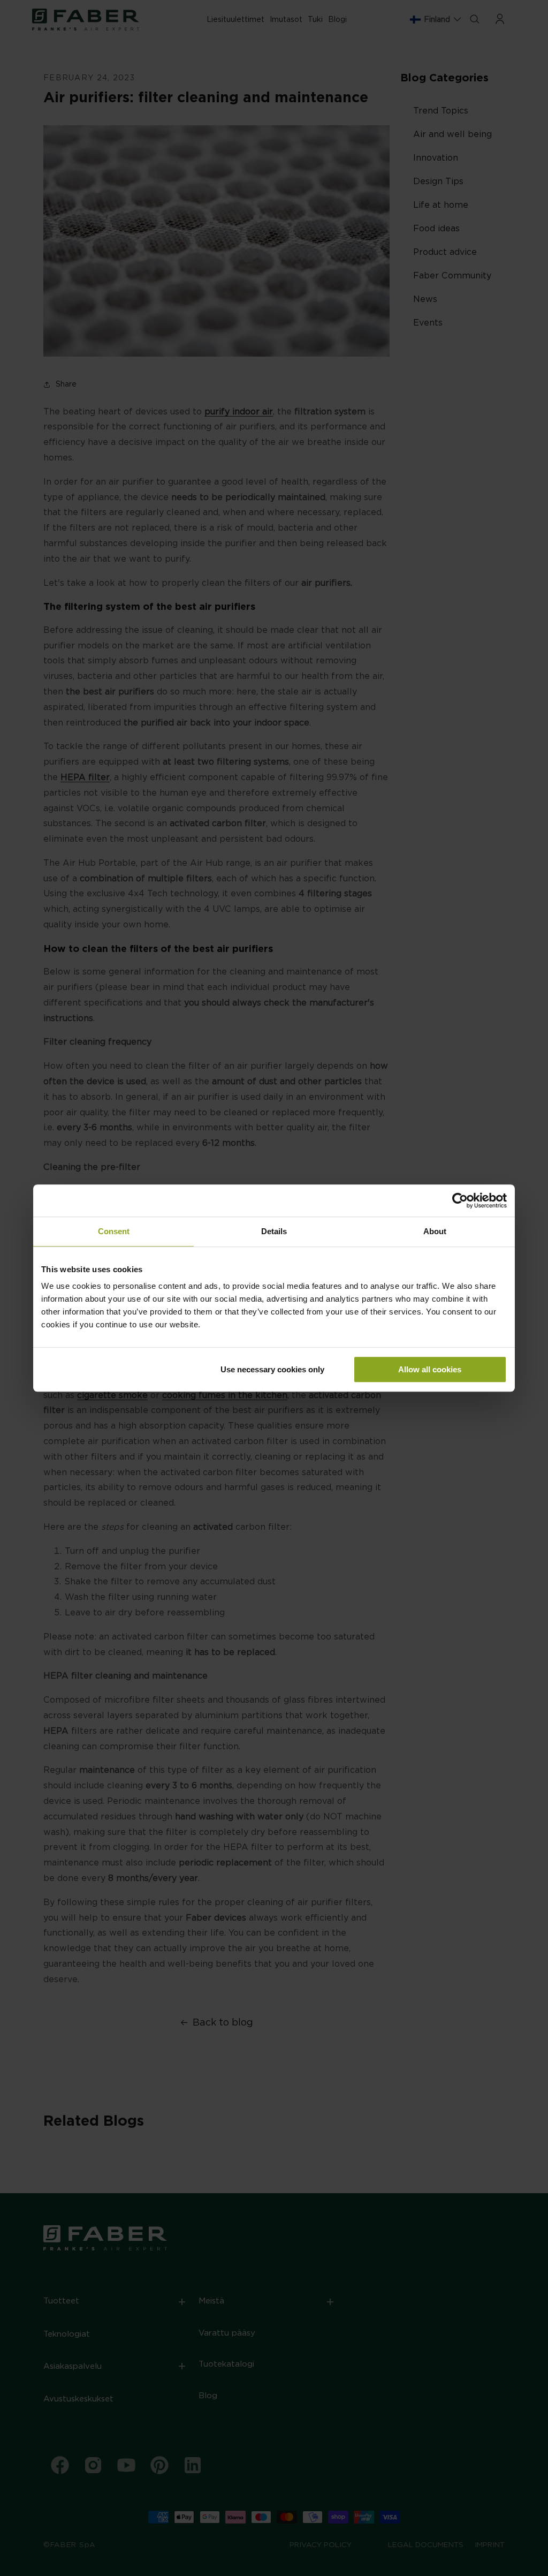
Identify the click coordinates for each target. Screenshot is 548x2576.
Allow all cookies (430, 1369)
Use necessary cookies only (272, 1369)
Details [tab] (274, 1231)
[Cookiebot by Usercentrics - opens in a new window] (460, 1200)
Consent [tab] (114, 1231)
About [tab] (435, 1231)
